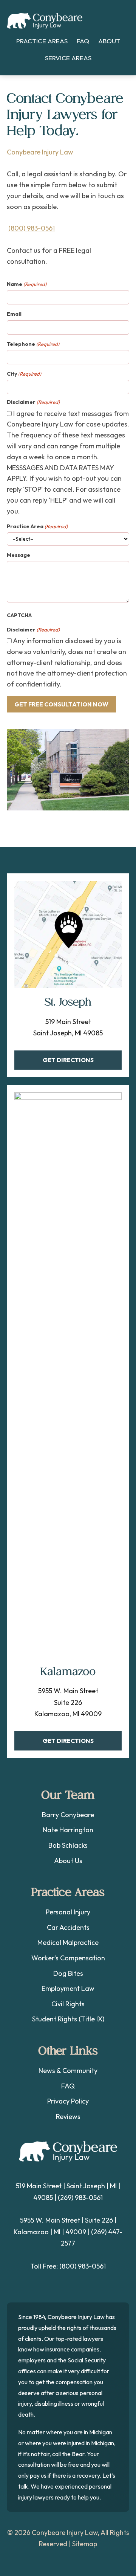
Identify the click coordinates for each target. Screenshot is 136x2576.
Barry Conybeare (68, 1815)
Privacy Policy (68, 2101)
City (24, 374)
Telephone (33, 344)
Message (19, 555)
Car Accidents (68, 1927)
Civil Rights (68, 2004)
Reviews (68, 2117)
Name (27, 284)
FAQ (68, 2086)
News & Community (68, 2071)
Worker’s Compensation (68, 1958)
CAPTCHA (19, 615)
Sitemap (85, 2544)
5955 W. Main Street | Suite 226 (66, 2220)
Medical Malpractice (68, 1942)
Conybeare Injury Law (45, 21)
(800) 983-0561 (32, 228)
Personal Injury (68, 1912)
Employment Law (68, 1988)
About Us (68, 1861)
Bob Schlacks (68, 1845)
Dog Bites (68, 1973)
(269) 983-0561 (80, 2198)
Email (14, 314)
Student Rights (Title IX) (68, 2019)
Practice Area (37, 526)
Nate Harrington (68, 1830)
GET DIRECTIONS (68, 1060)
